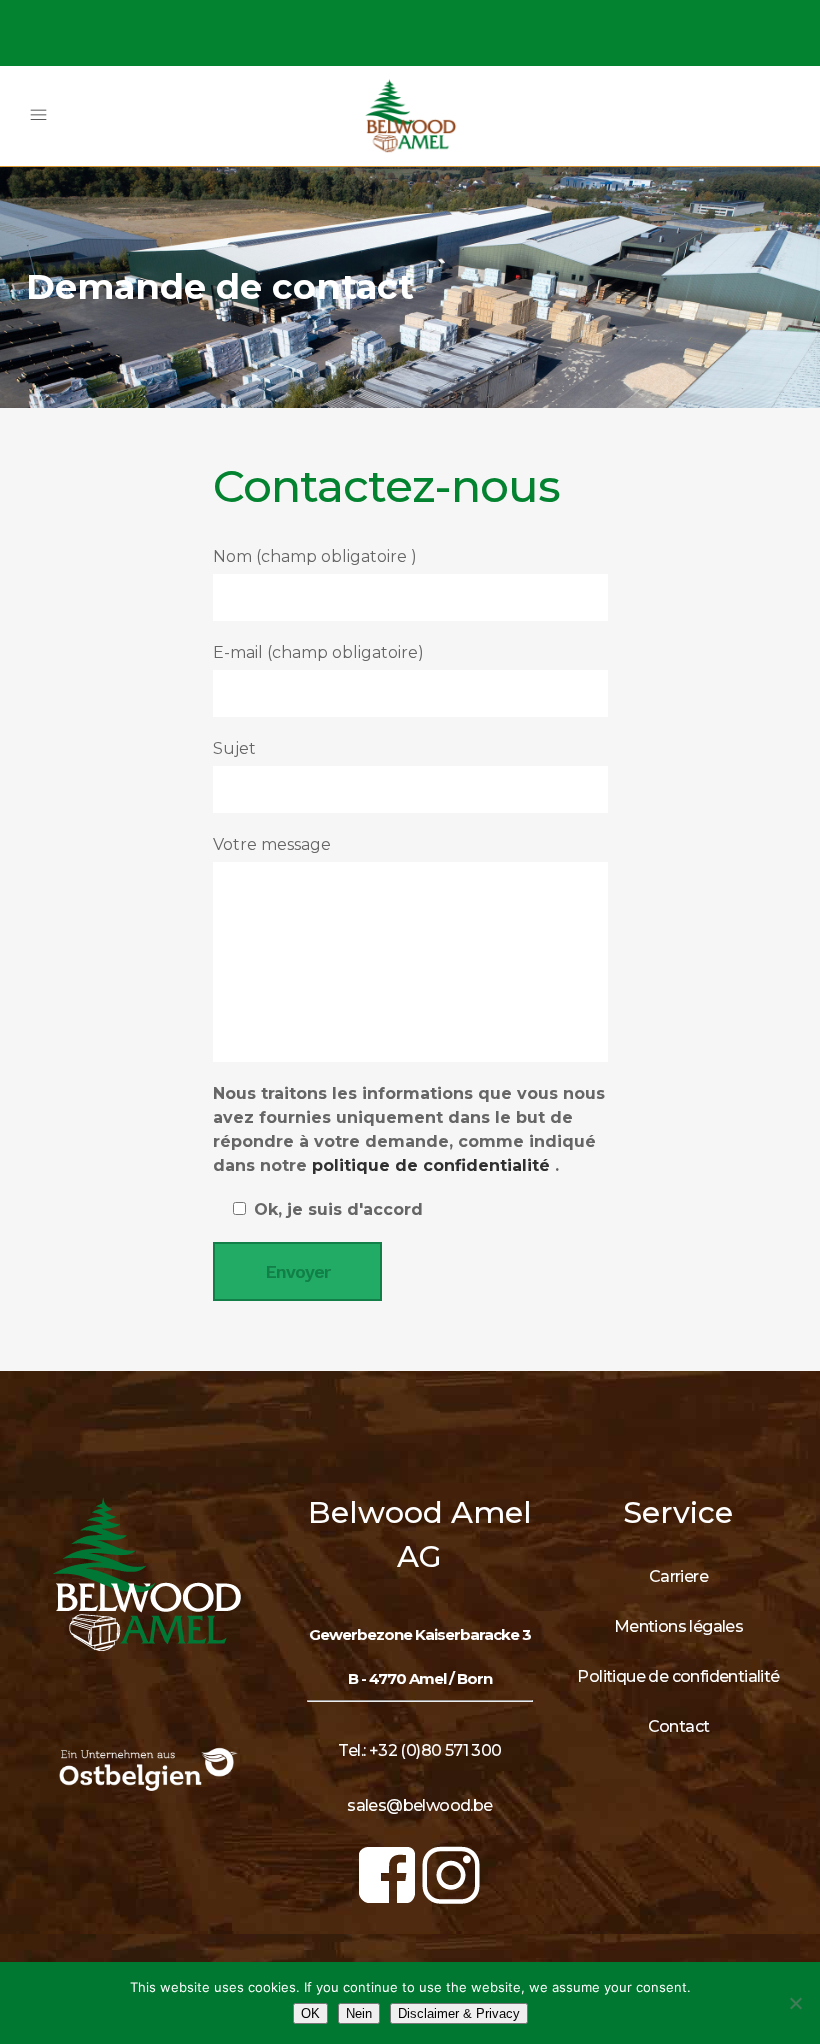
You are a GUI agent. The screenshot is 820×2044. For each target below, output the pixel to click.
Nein (359, 2013)
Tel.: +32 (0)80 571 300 (419, 1750)
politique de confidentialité (433, 1165)
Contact (679, 1726)
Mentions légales (678, 1626)
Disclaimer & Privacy (459, 2013)
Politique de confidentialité (678, 1676)
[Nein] (795, 2003)
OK (310, 2013)
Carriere (678, 1576)
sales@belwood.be (419, 1805)
